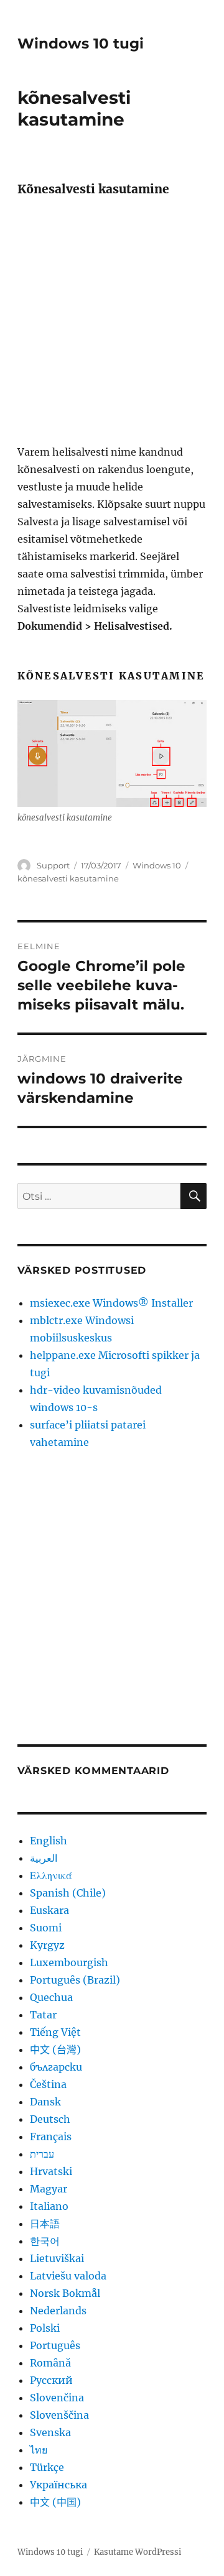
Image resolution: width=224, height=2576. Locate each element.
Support (53, 865)
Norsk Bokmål (65, 2293)
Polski (45, 2328)
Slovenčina (57, 2398)
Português (55, 2345)
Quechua (51, 1997)
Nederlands (58, 2311)
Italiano (49, 2206)
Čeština (48, 2084)
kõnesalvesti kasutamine (68, 878)
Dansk (45, 2102)
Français (51, 2137)
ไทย (39, 2450)
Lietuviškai (57, 2258)
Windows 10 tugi (81, 44)
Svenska (50, 2432)
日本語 (45, 2224)
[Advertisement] (112, 325)
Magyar (49, 2189)
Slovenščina (59, 2415)
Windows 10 (157, 865)
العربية (44, 1858)
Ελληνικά (51, 1875)
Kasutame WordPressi (138, 2552)
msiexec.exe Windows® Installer (111, 1303)
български (56, 2067)
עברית (42, 2154)
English (49, 1841)
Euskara (49, 1910)
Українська (58, 2485)
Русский (51, 2380)
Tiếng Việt (55, 2032)
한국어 (45, 2241)
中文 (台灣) (55, 2049)
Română (50, 2363)
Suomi (46, 1928)
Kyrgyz (47, 1945)
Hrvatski (51, 2171)
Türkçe (47, 2467)
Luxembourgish (69, 1962)
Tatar (43, 2015)
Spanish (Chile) (68, 1893)
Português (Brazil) (75, 1980)
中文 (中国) (55, 2502)
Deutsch (50, 2119)
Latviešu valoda (68, 2276)
